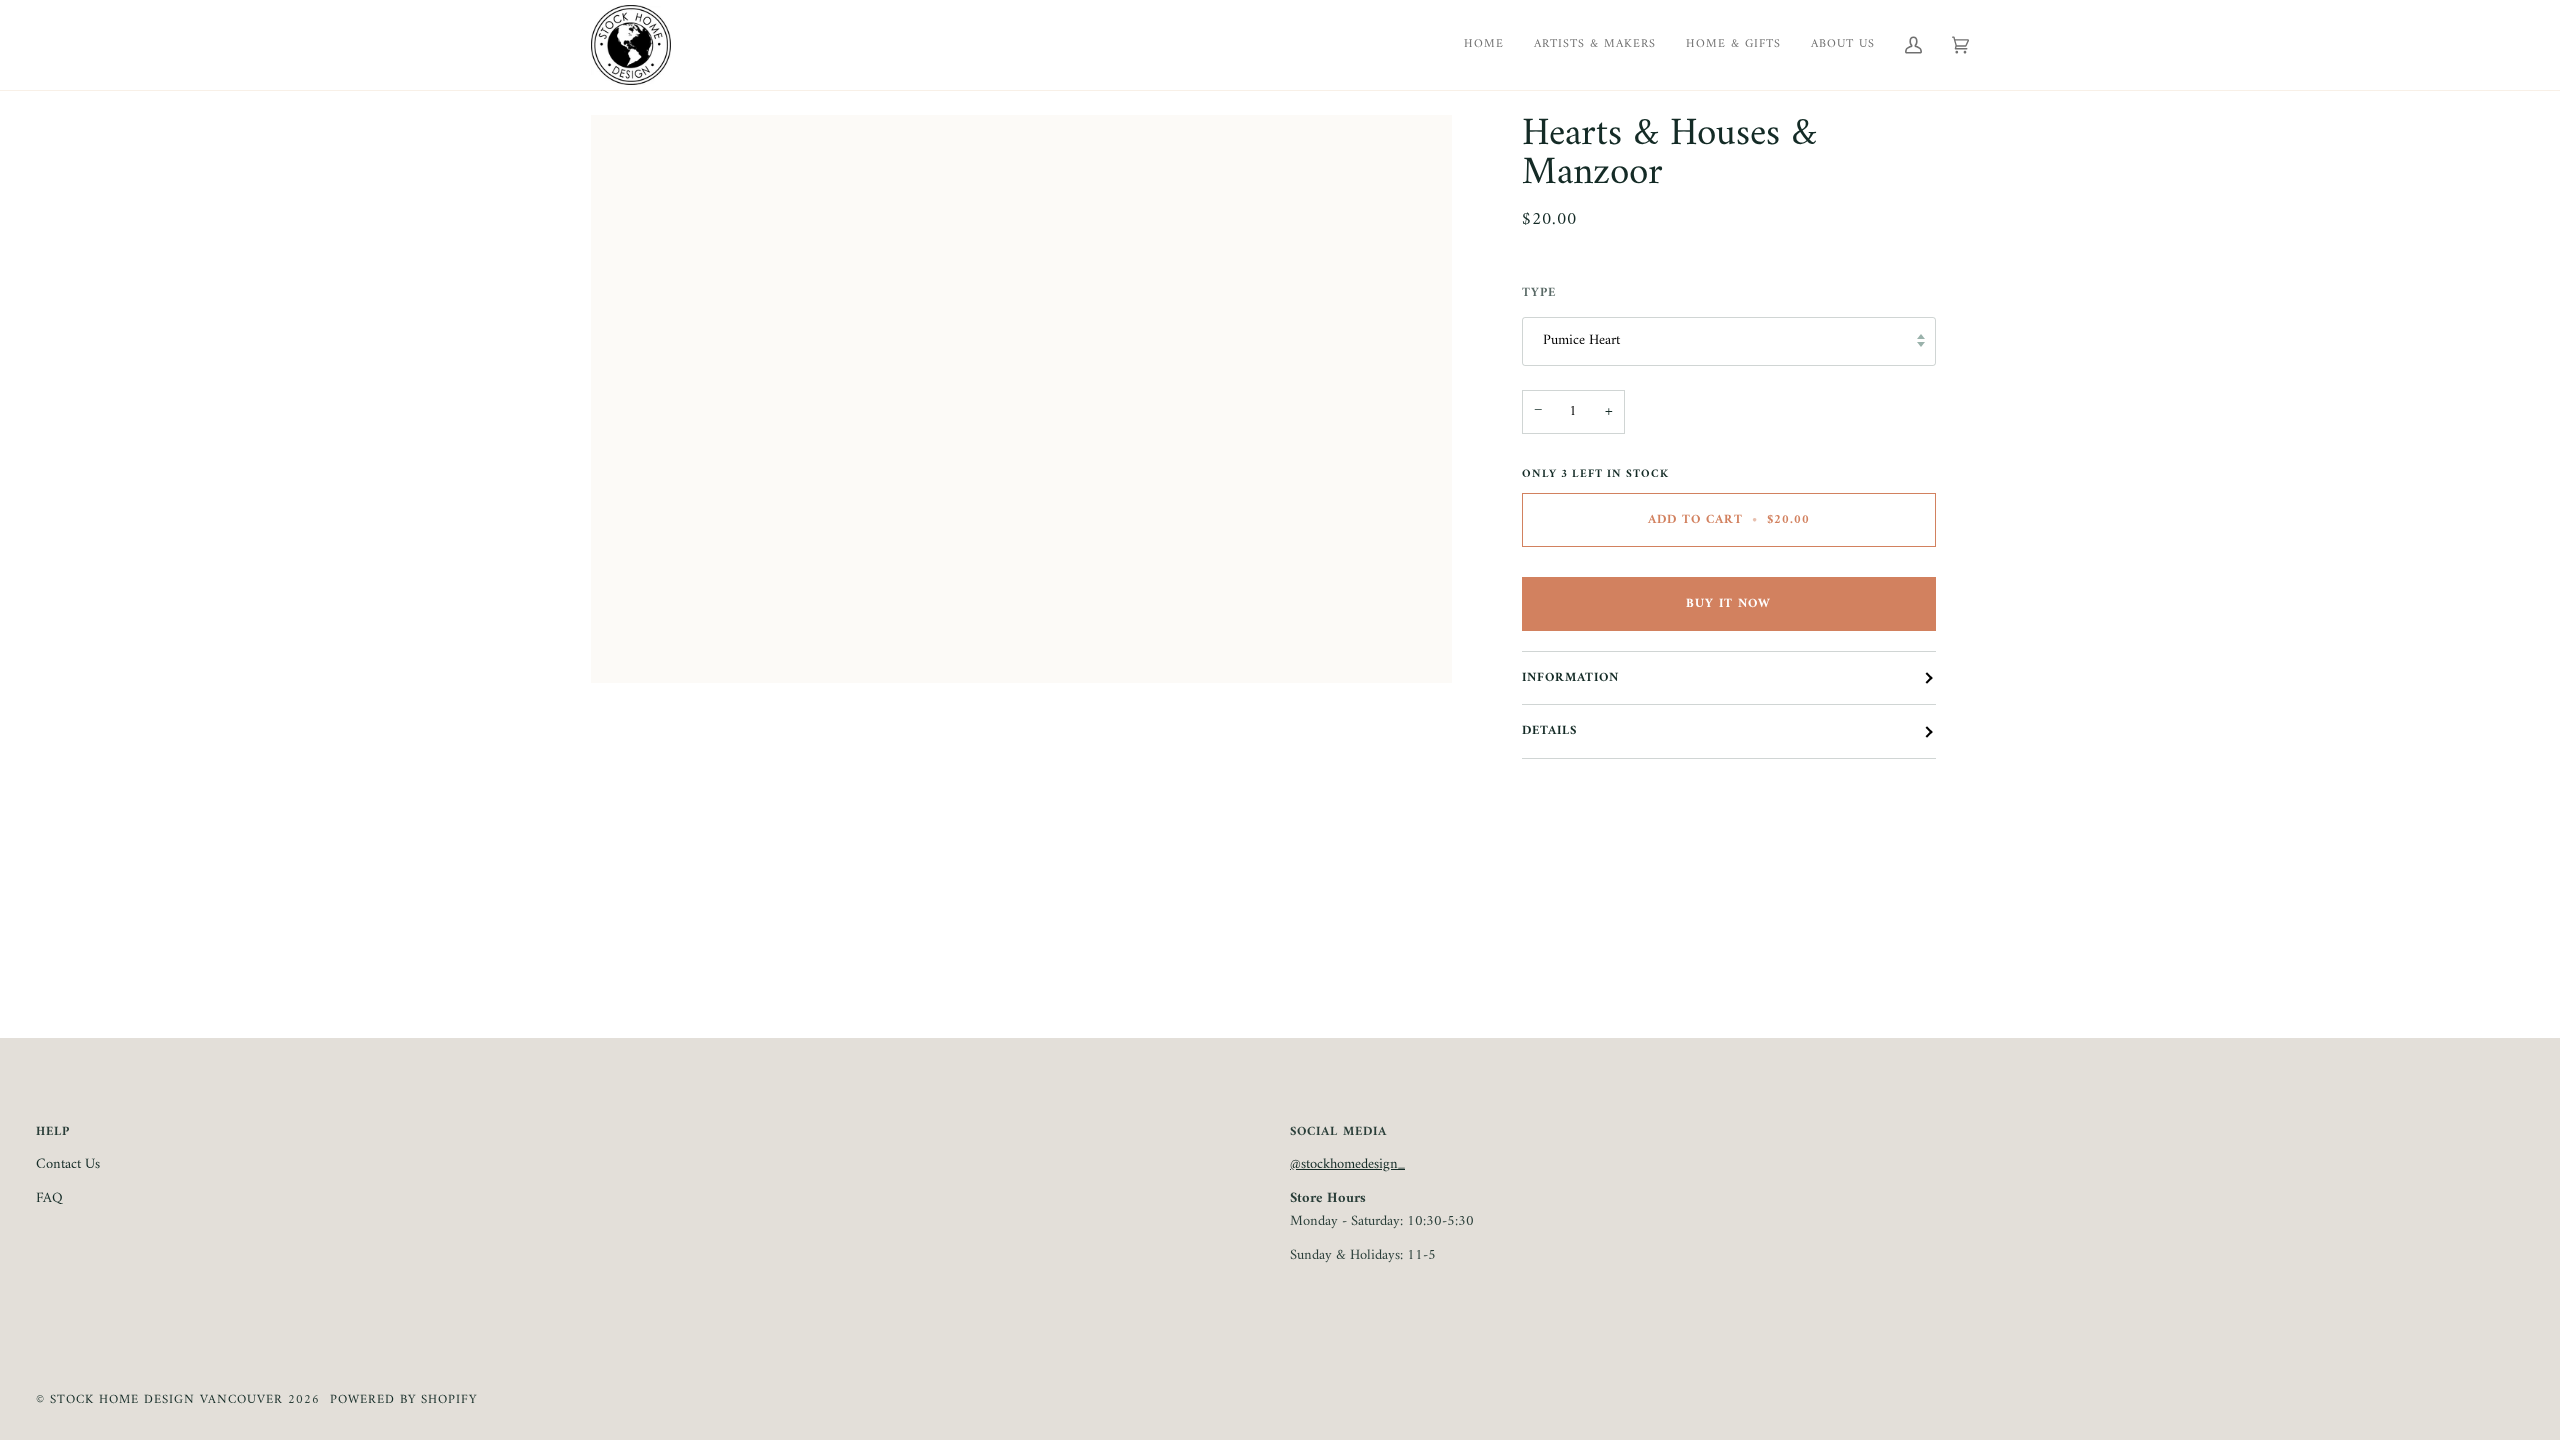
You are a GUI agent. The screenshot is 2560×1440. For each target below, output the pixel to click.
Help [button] (53, 1132)
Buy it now (1728, 604)
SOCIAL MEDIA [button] (1338, 1132)
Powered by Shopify (403, 1400)
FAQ (49, 1198)
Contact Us (68, 1164)
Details (1549, 731)
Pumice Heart (1581, 340)
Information (1570, 678)
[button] (1843, 45)
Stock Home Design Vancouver (166, 1400)
